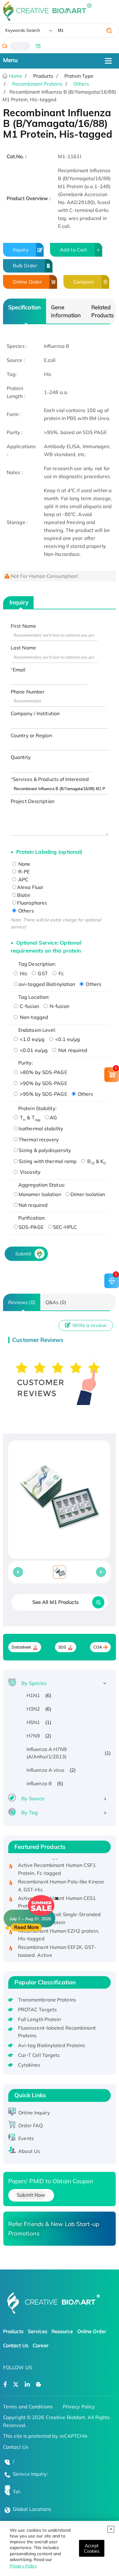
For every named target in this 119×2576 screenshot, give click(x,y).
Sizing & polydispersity (45, 1150)
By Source (33, 1798)
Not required (72, 1050)
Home (15, 76)
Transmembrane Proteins (47, 2000)
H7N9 (33, 1736)
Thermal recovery (39, 1139)
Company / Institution (35, 713)
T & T (29, 1117)
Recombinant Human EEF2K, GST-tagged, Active (57, 1944)
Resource (62, 2331)
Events (26, 2138)
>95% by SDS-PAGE (43, 1094)
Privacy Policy (23, 2566)
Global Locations (32, 2509)
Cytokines (29, 2065)
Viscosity (30, 1172)
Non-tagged (33, 1017)
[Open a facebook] (5, 2385)
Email (19, 670)
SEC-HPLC (65, 1227)
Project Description (32, 801)
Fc (61, 973)
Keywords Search (23, 30)
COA (98, 1647)
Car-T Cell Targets (39, 2055)
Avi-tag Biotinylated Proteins (52, 2045)
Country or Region (31, 735)
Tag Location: (34, 997)
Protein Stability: (38, 1108)
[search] (109, 31)
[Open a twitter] (16, 2385)
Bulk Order (25, 266)
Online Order (27, 282)
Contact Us (16, 2345)
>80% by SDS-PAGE (43, 1072)
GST (42, 973)
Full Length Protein (40, 2019)
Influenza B (39, 1783)
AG (53, 1117)
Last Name (23, 648)
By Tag (30, 1812)
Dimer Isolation (88, 1194)
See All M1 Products (56, 1602)
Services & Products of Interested (51, 779)
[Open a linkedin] (27, 2385)
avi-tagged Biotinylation (47, 984)
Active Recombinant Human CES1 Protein (57, 1895)
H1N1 (33, 1695)
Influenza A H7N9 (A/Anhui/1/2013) (47, 1753)
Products (13, 2331)
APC (23, 879)
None (24, 864)
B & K (96, 1161)
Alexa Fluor (30, 887)
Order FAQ (31, 2125)
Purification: (32, 1218)
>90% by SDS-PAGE (43, 1083)
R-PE (23, 872)
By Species (34, 1683)
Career (41, 2345)
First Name (23, 626)
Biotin (24, 895)
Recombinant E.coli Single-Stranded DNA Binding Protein (59, 1912)
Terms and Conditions (28, 2407)
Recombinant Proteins (38, 84)
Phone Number (28, 692)
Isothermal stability (41, 1128)
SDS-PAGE (31, 1227)
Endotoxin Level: (37, 1030)
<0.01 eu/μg (33, 1050)
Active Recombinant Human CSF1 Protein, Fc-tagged (57, 1862)
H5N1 (33, 1722)
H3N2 (33, 1709)
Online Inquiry (34, 2113)
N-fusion (59, 1006)
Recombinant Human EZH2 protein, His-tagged (59, 1928)
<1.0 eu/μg (32, 1039)
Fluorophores (32, 903)
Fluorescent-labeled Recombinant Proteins (57, 2032)
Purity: (26, 1063)
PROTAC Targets (37, 2009)
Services (38, 2331)
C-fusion (29, 1006)
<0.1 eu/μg (67, 1039)
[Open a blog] (39, 2385)
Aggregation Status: (42, 1185)
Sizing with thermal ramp (48, 1161)
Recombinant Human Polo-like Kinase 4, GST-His (61, 1879)
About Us (29, 2151)
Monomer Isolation (40, 1194)
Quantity (21, 757)
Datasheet (22, 1647)
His (23, 973)
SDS (62, 1647)
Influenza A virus (46, 1770)
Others (81, 84)
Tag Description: (37, 964)
